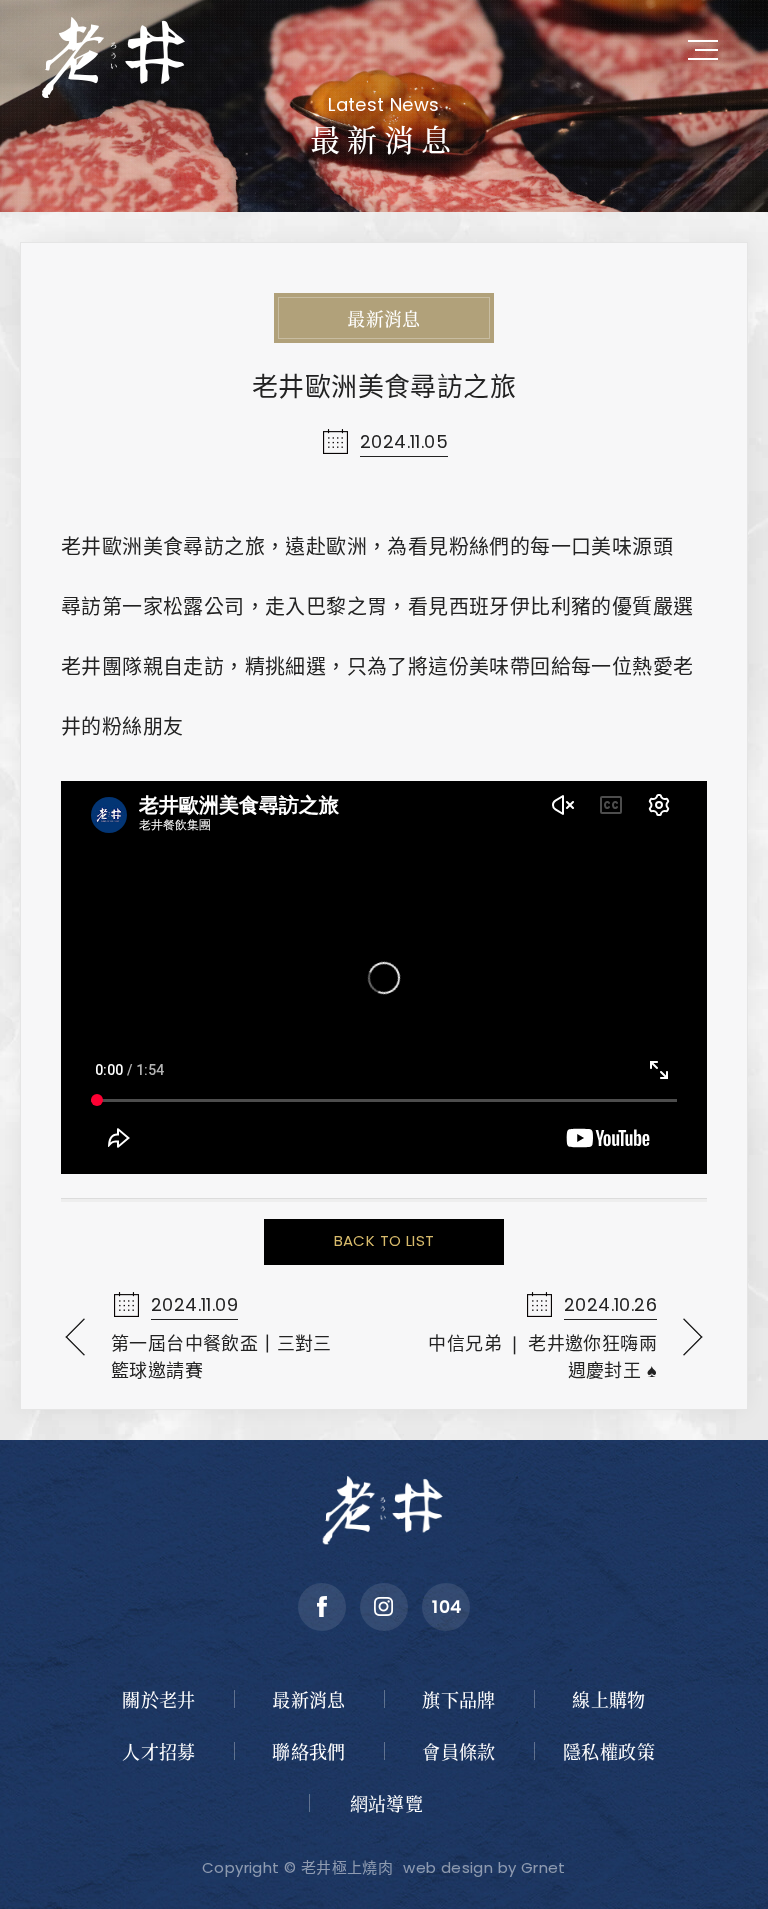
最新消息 (309, 1699)
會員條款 (459, 1751)
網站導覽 (387, 1803)
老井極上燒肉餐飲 (115, 55)
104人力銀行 (446, 1607)
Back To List (384, 1240)
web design (448, 1867)
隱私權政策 (609, 1751)
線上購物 (609, 1699)
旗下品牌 (459, 1699)
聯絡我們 (309, 1751)
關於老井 (159, 1699)
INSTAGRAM (384, 1607)
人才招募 (159, 1751)
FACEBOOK (322, 1607)
